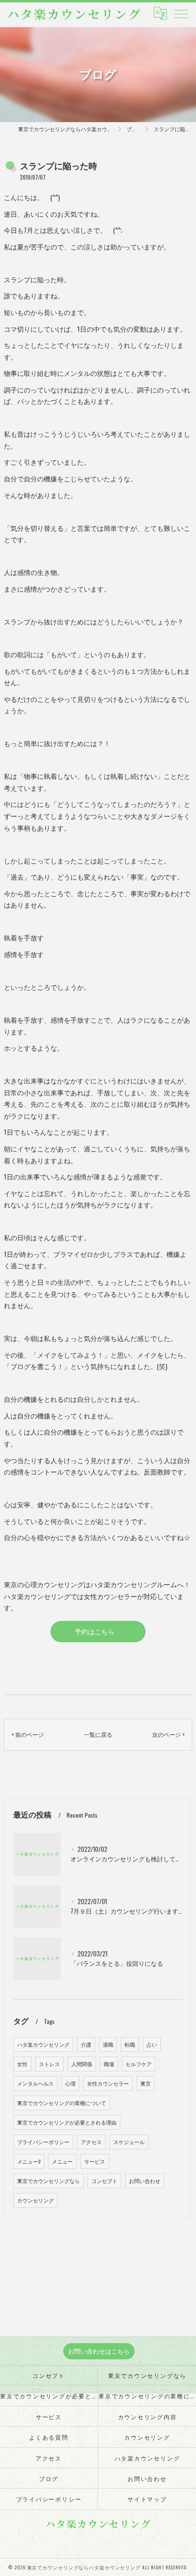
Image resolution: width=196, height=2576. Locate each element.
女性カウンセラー (108, 2083)
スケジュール (129, 2142)
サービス (95, 2161)
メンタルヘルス (35, 2083)
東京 (146, 2083)
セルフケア (139, 2064)
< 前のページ (28, 1734)
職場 (109, 2064)
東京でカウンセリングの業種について (62, 2103)
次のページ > (168, 1734)
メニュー (62, 2161)
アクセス (91, 2142)
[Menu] (181, 13)
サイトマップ (147, 2499)
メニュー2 (29, 2161)
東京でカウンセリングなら (49, 2181)
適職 (108, 2044)
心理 (70, 2083)
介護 (86, 2044)
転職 (130, 2044)
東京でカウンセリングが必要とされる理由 (67, 2122)
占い (152, 2044)
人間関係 (82, 2064)
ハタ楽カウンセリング (43, 2044)
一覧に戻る (98, 1734)
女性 (22, 2064)
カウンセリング (35, 2200)
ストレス (49, 2064)
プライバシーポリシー (43, 2142)
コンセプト (104, 2181)
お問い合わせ (145, 2181)
